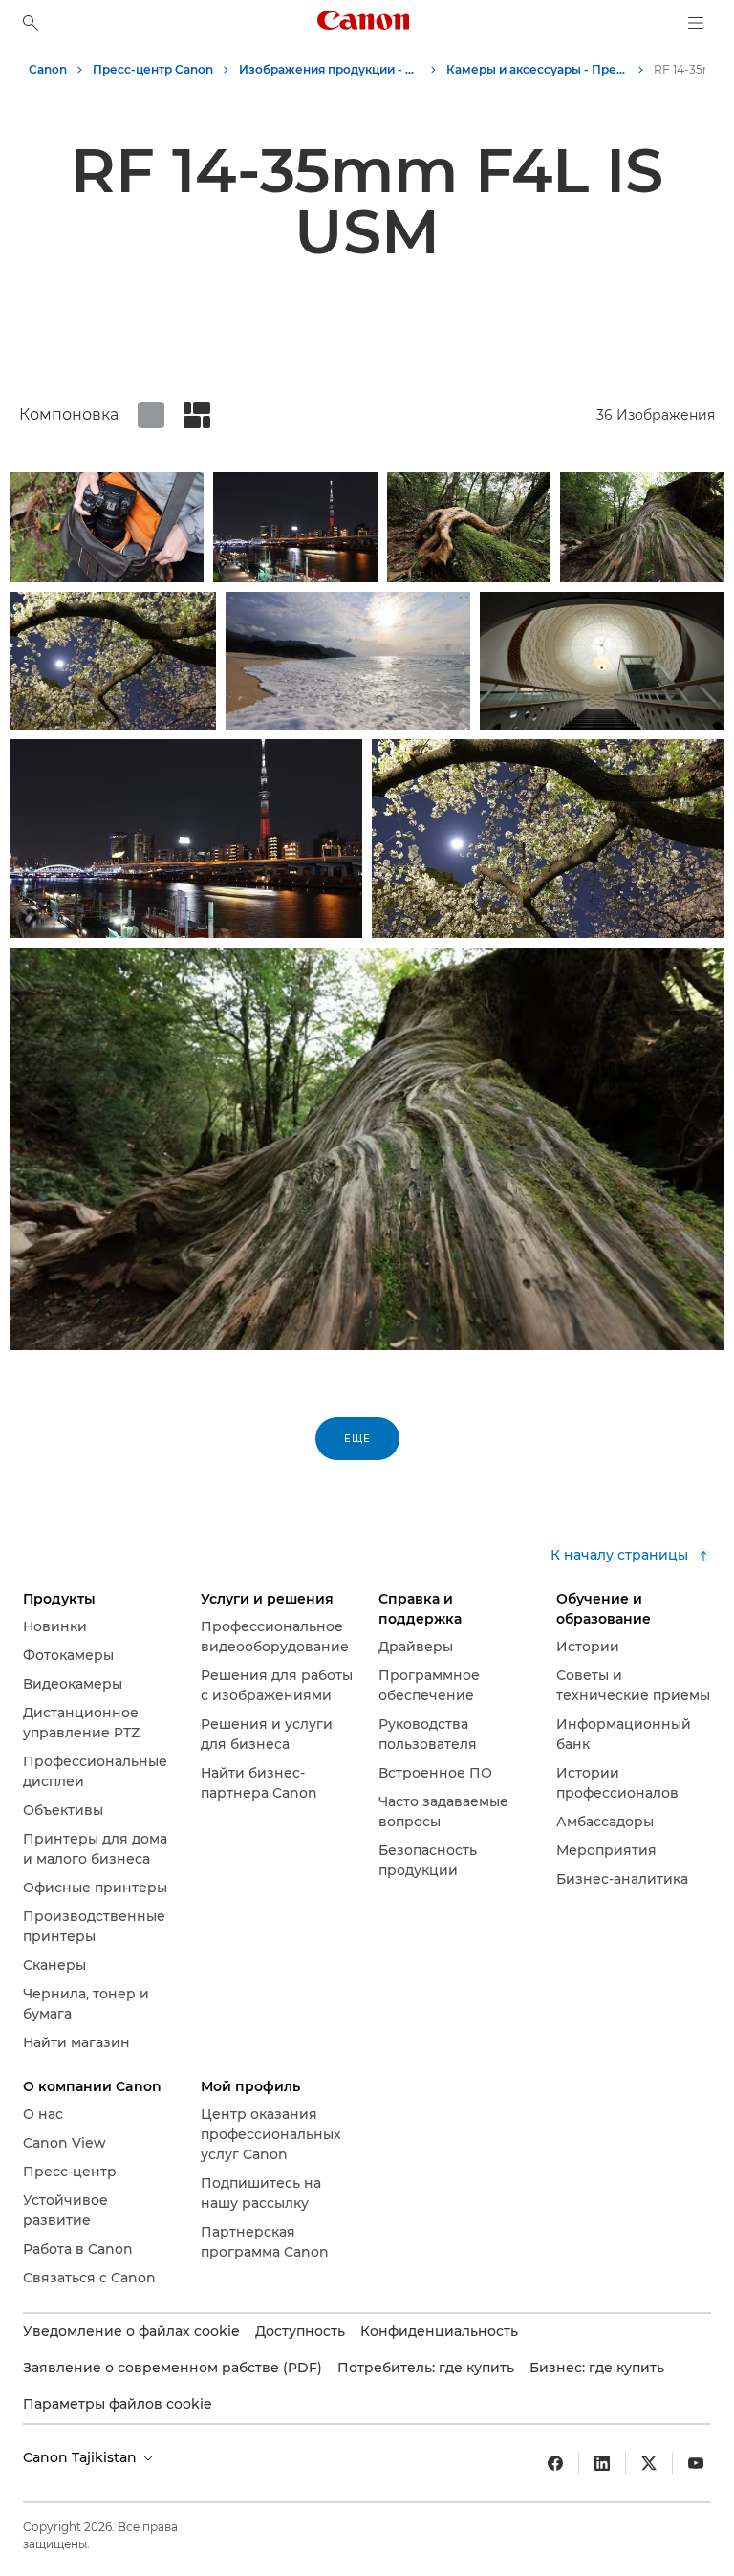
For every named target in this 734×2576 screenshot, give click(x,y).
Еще (357, 1439)
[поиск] (31, 23)
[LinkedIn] (602, 2463)
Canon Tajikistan (82, 2457)
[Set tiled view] (151, 415)
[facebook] (555, 2463)
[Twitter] (649, 2463)
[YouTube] (696, 2463)
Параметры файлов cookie (118, 2404)
